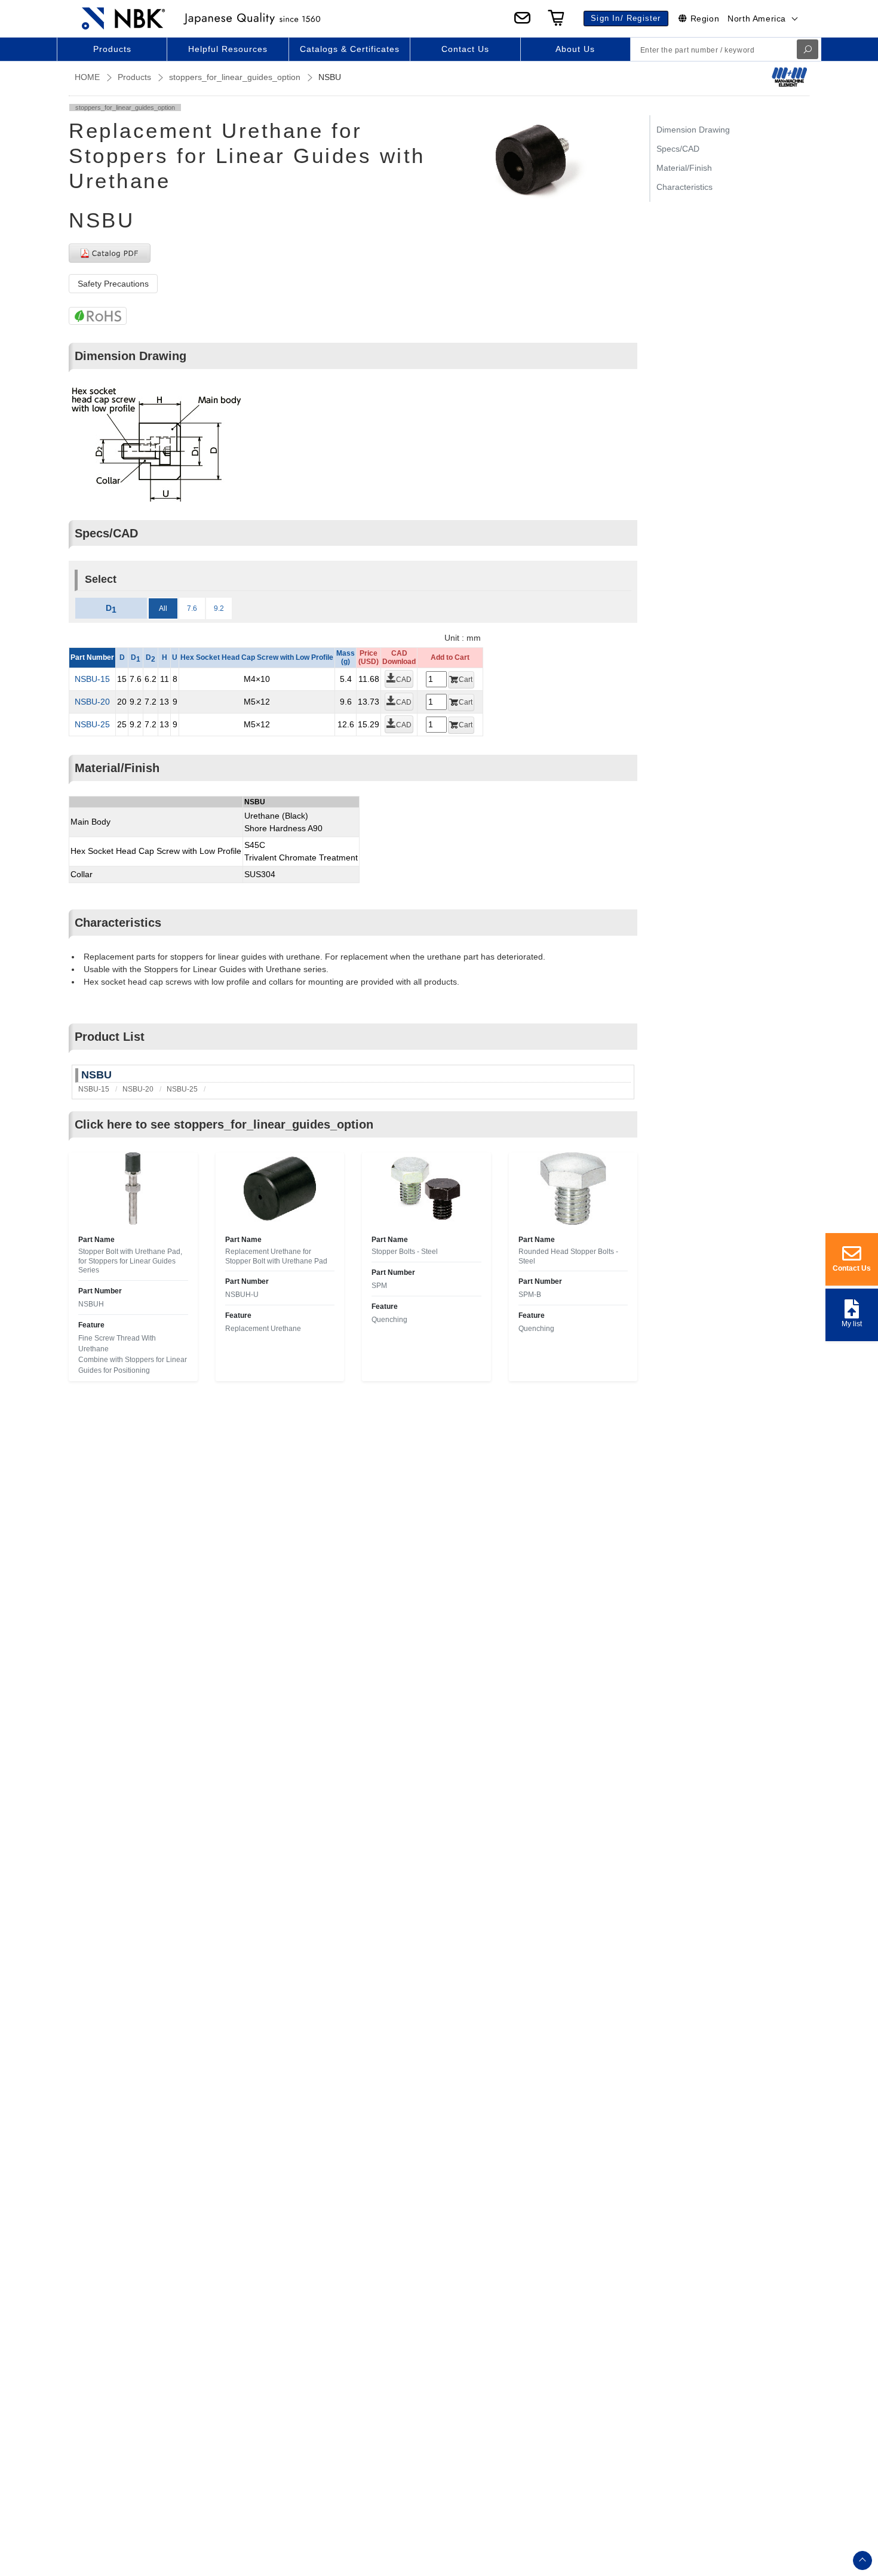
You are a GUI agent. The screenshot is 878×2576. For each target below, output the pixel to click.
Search (808, 49)
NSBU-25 (92, 724)
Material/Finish (684, 168)
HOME (87, 77)
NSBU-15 (92, 679)
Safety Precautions (113, 284)
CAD (404, 680)
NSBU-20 (92, 702)
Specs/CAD (678, 149)
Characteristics (684, 187)
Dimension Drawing (693, 130)
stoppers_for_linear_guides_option (235, 77)
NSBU (96, 1075)
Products (134, 77)
